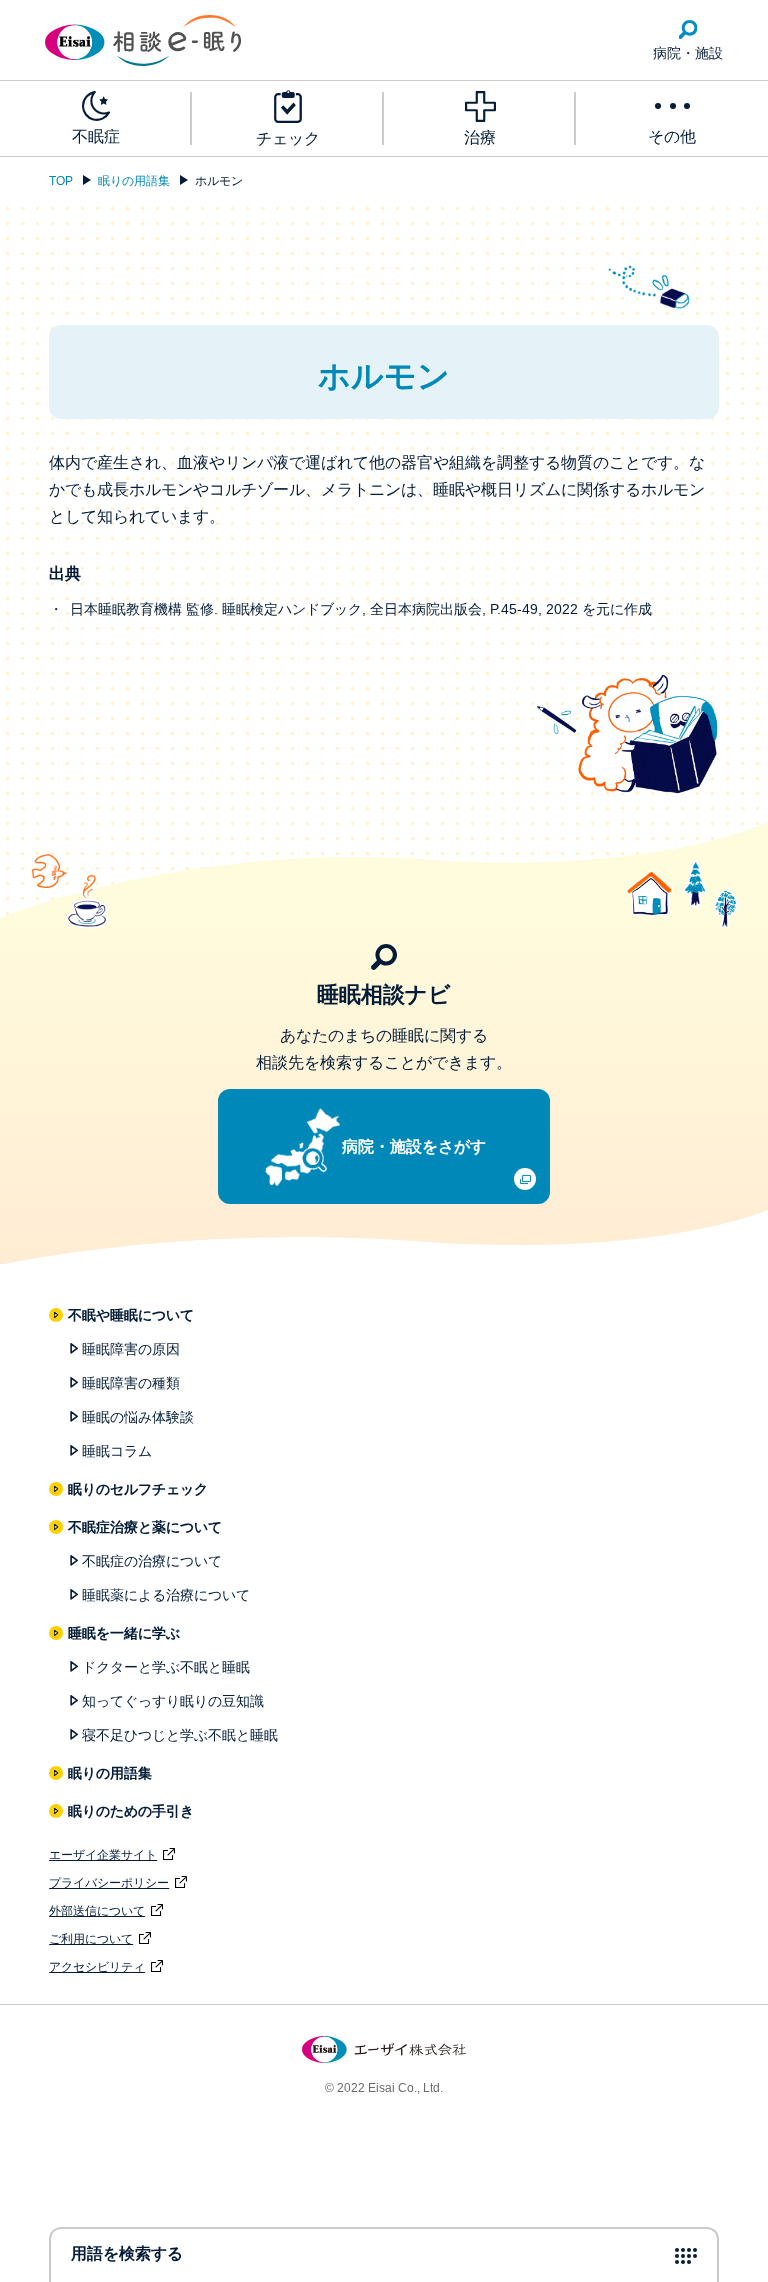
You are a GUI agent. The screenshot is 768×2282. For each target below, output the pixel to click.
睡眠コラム (117, 1451)
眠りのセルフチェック (139, 1489)
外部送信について (97, 1911)
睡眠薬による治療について (166, 1595)
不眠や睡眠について (132, 1315)
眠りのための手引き (132, 1811)
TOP (61, 181)
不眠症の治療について (152, 1561)
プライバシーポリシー (109, 1883)
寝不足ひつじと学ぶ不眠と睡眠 (180, 1735)
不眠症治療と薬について (146, 1527)
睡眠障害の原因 (131, 1349)
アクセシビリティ (97, 1967)
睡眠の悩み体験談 (138, 1417)
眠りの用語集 (134, 181)
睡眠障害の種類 (131, 1383)
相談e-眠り (143, 40)
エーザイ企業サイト (103, 1855)
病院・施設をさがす (414, 1146)
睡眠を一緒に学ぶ (125, 1633)
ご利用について (91, 1939)
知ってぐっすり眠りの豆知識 (173, 1701)
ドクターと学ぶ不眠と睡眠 (166, 1667)
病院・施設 (688, 53)
